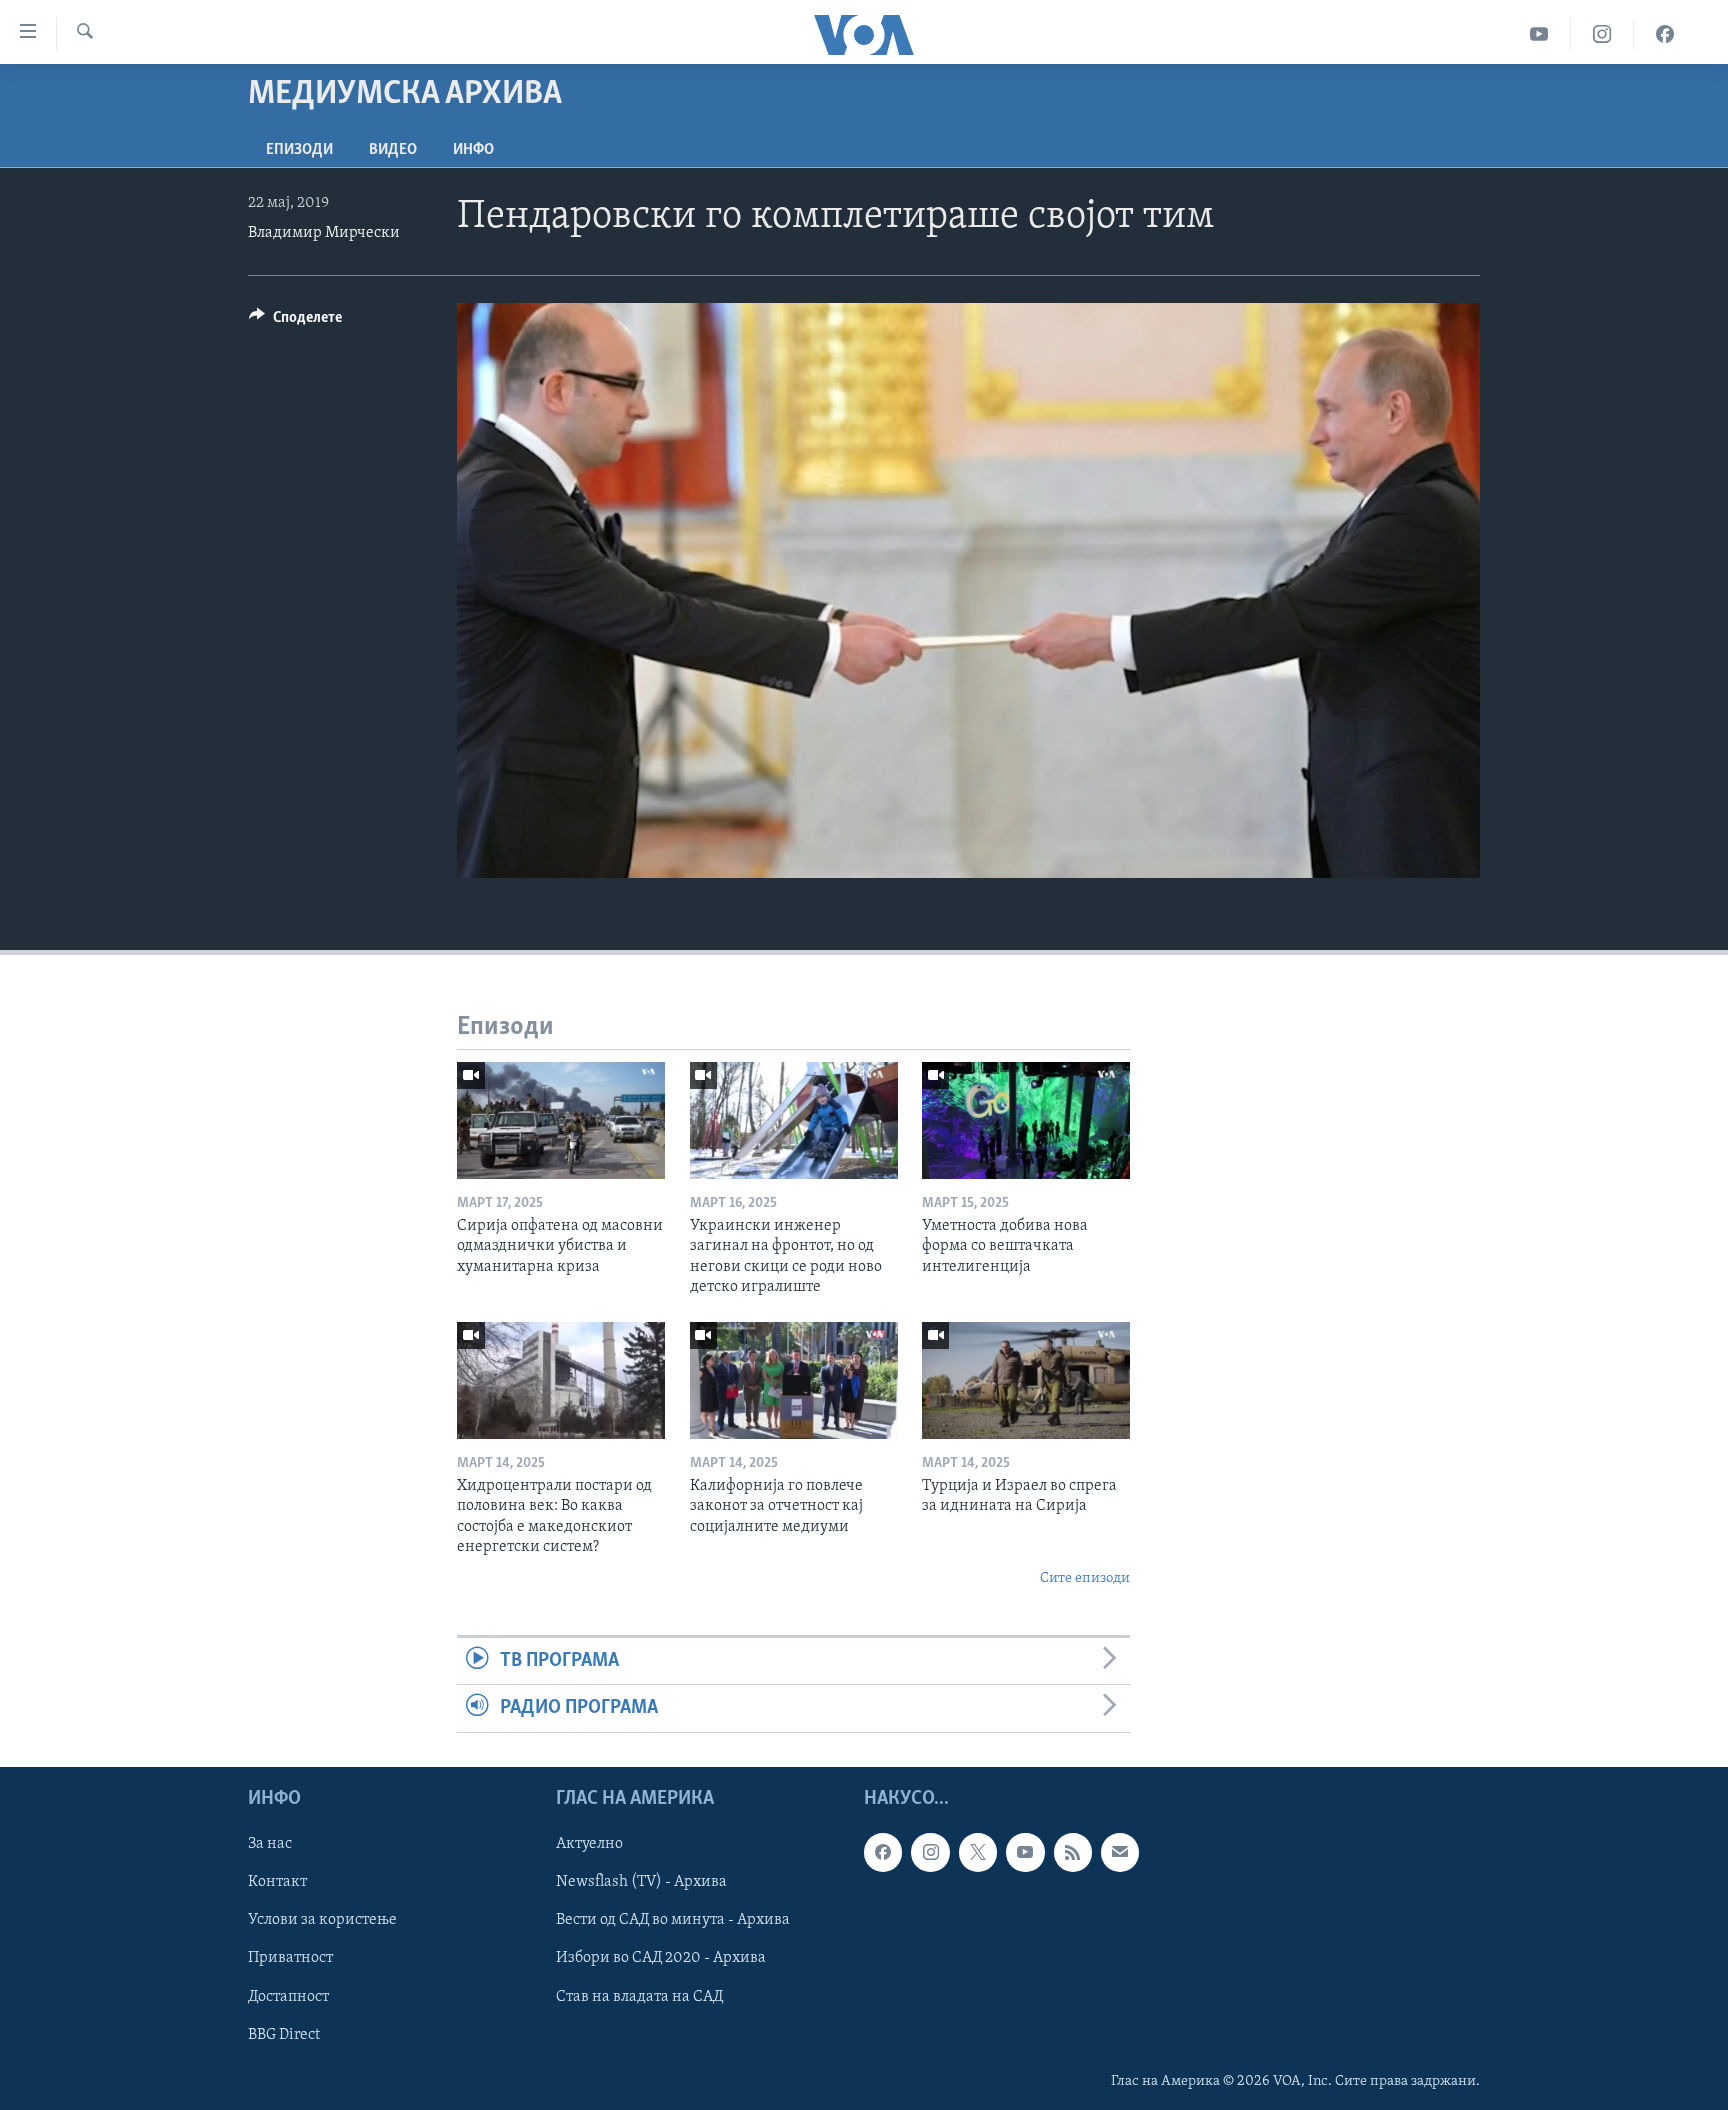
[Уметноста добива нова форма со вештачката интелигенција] (1026, 1120)
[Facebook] (1665, 34)
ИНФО (473, 150)
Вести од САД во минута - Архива (673, 1920)
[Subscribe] (1120, 1852)
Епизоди (299, 150)
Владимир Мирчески (324, 233)
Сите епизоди (1085, 1578)
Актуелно (589, 1844)
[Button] (295, 322)
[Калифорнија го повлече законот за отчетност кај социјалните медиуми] (794, 1380)
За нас (270, 1844)
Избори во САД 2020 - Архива (661, 1958)
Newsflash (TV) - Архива (641, 1882)
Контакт (277, 1882)
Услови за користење (322, 1920)
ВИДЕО (393, 150)
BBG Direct (284, 2034)
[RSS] (1073, 1852)
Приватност (290, 1958)
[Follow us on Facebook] (883, 1852)
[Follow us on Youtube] (1025, 1852)
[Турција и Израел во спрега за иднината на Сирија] (1026, 1380)
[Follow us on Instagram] (930, 1852)
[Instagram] (1602, 34)
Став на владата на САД (639, 1996)
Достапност (288, 1996)
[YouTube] (1539, 34)
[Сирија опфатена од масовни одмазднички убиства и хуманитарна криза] (561, 1120)
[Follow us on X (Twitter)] (978, 1852)
